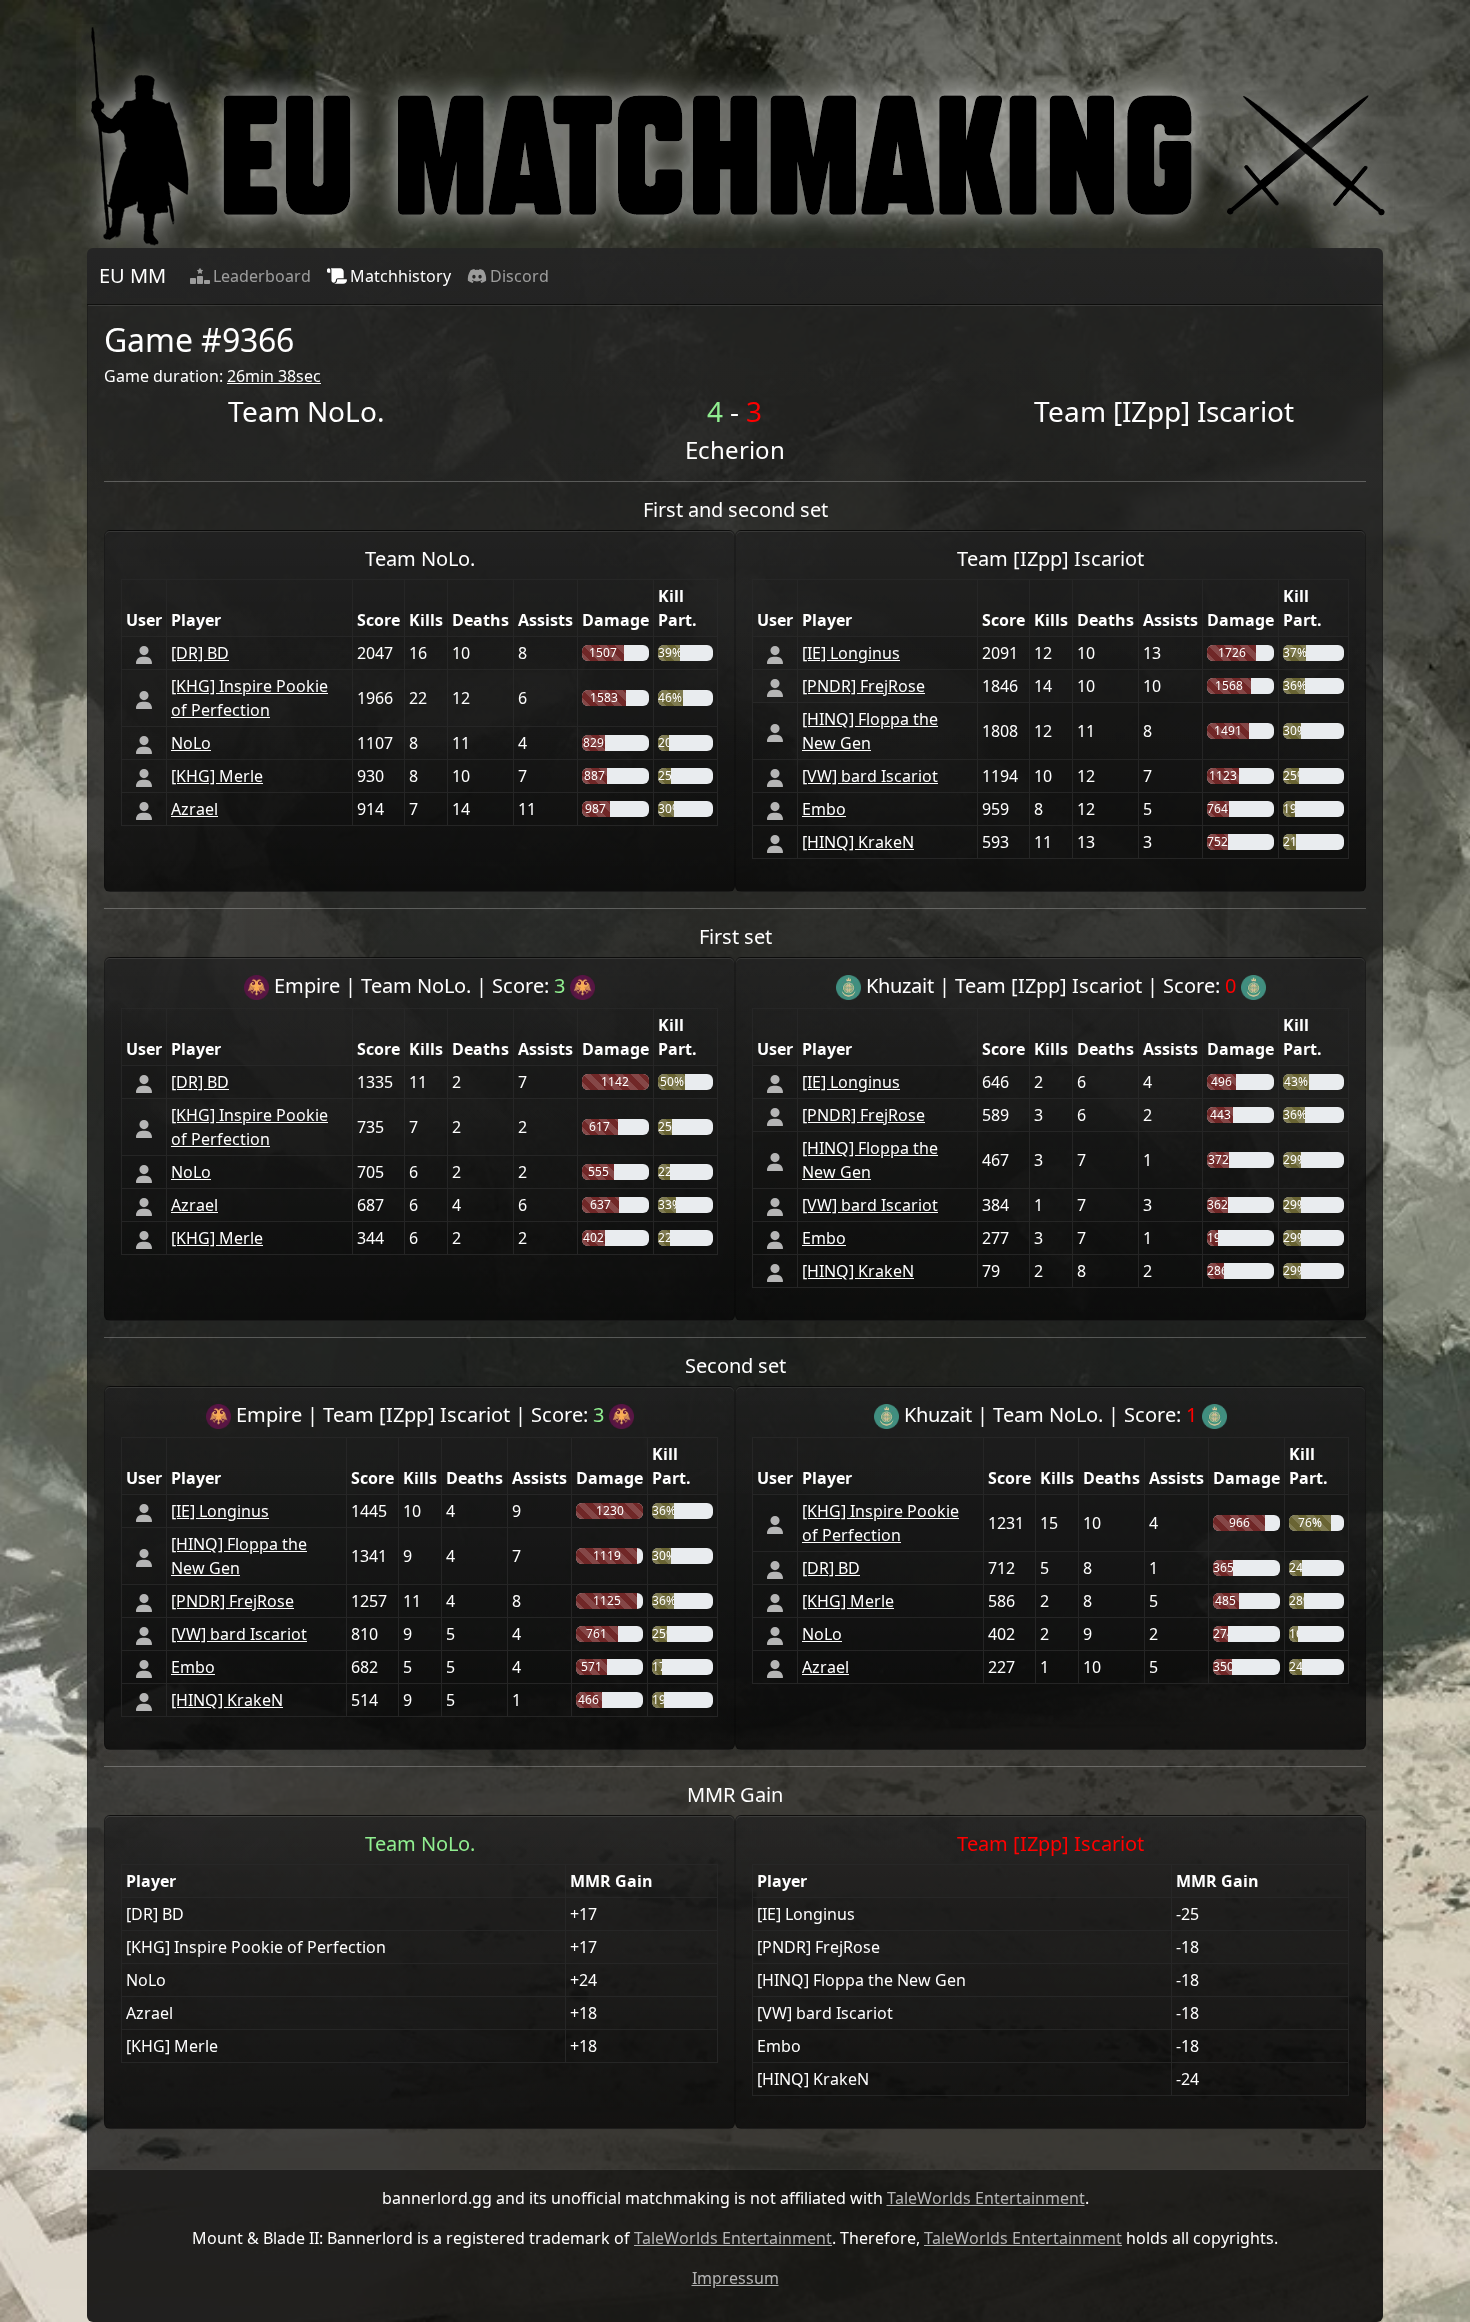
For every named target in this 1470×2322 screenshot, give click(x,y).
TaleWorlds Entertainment (986, 2198)
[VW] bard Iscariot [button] (870, 776)
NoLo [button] (191, 743)
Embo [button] (824, 809)
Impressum (735, 2278)
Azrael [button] (194, 809)
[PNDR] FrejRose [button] (863, 686)
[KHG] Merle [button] (217, 776)
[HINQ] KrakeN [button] (858, 842)
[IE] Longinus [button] (851, 653)
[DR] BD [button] (200, 653)
